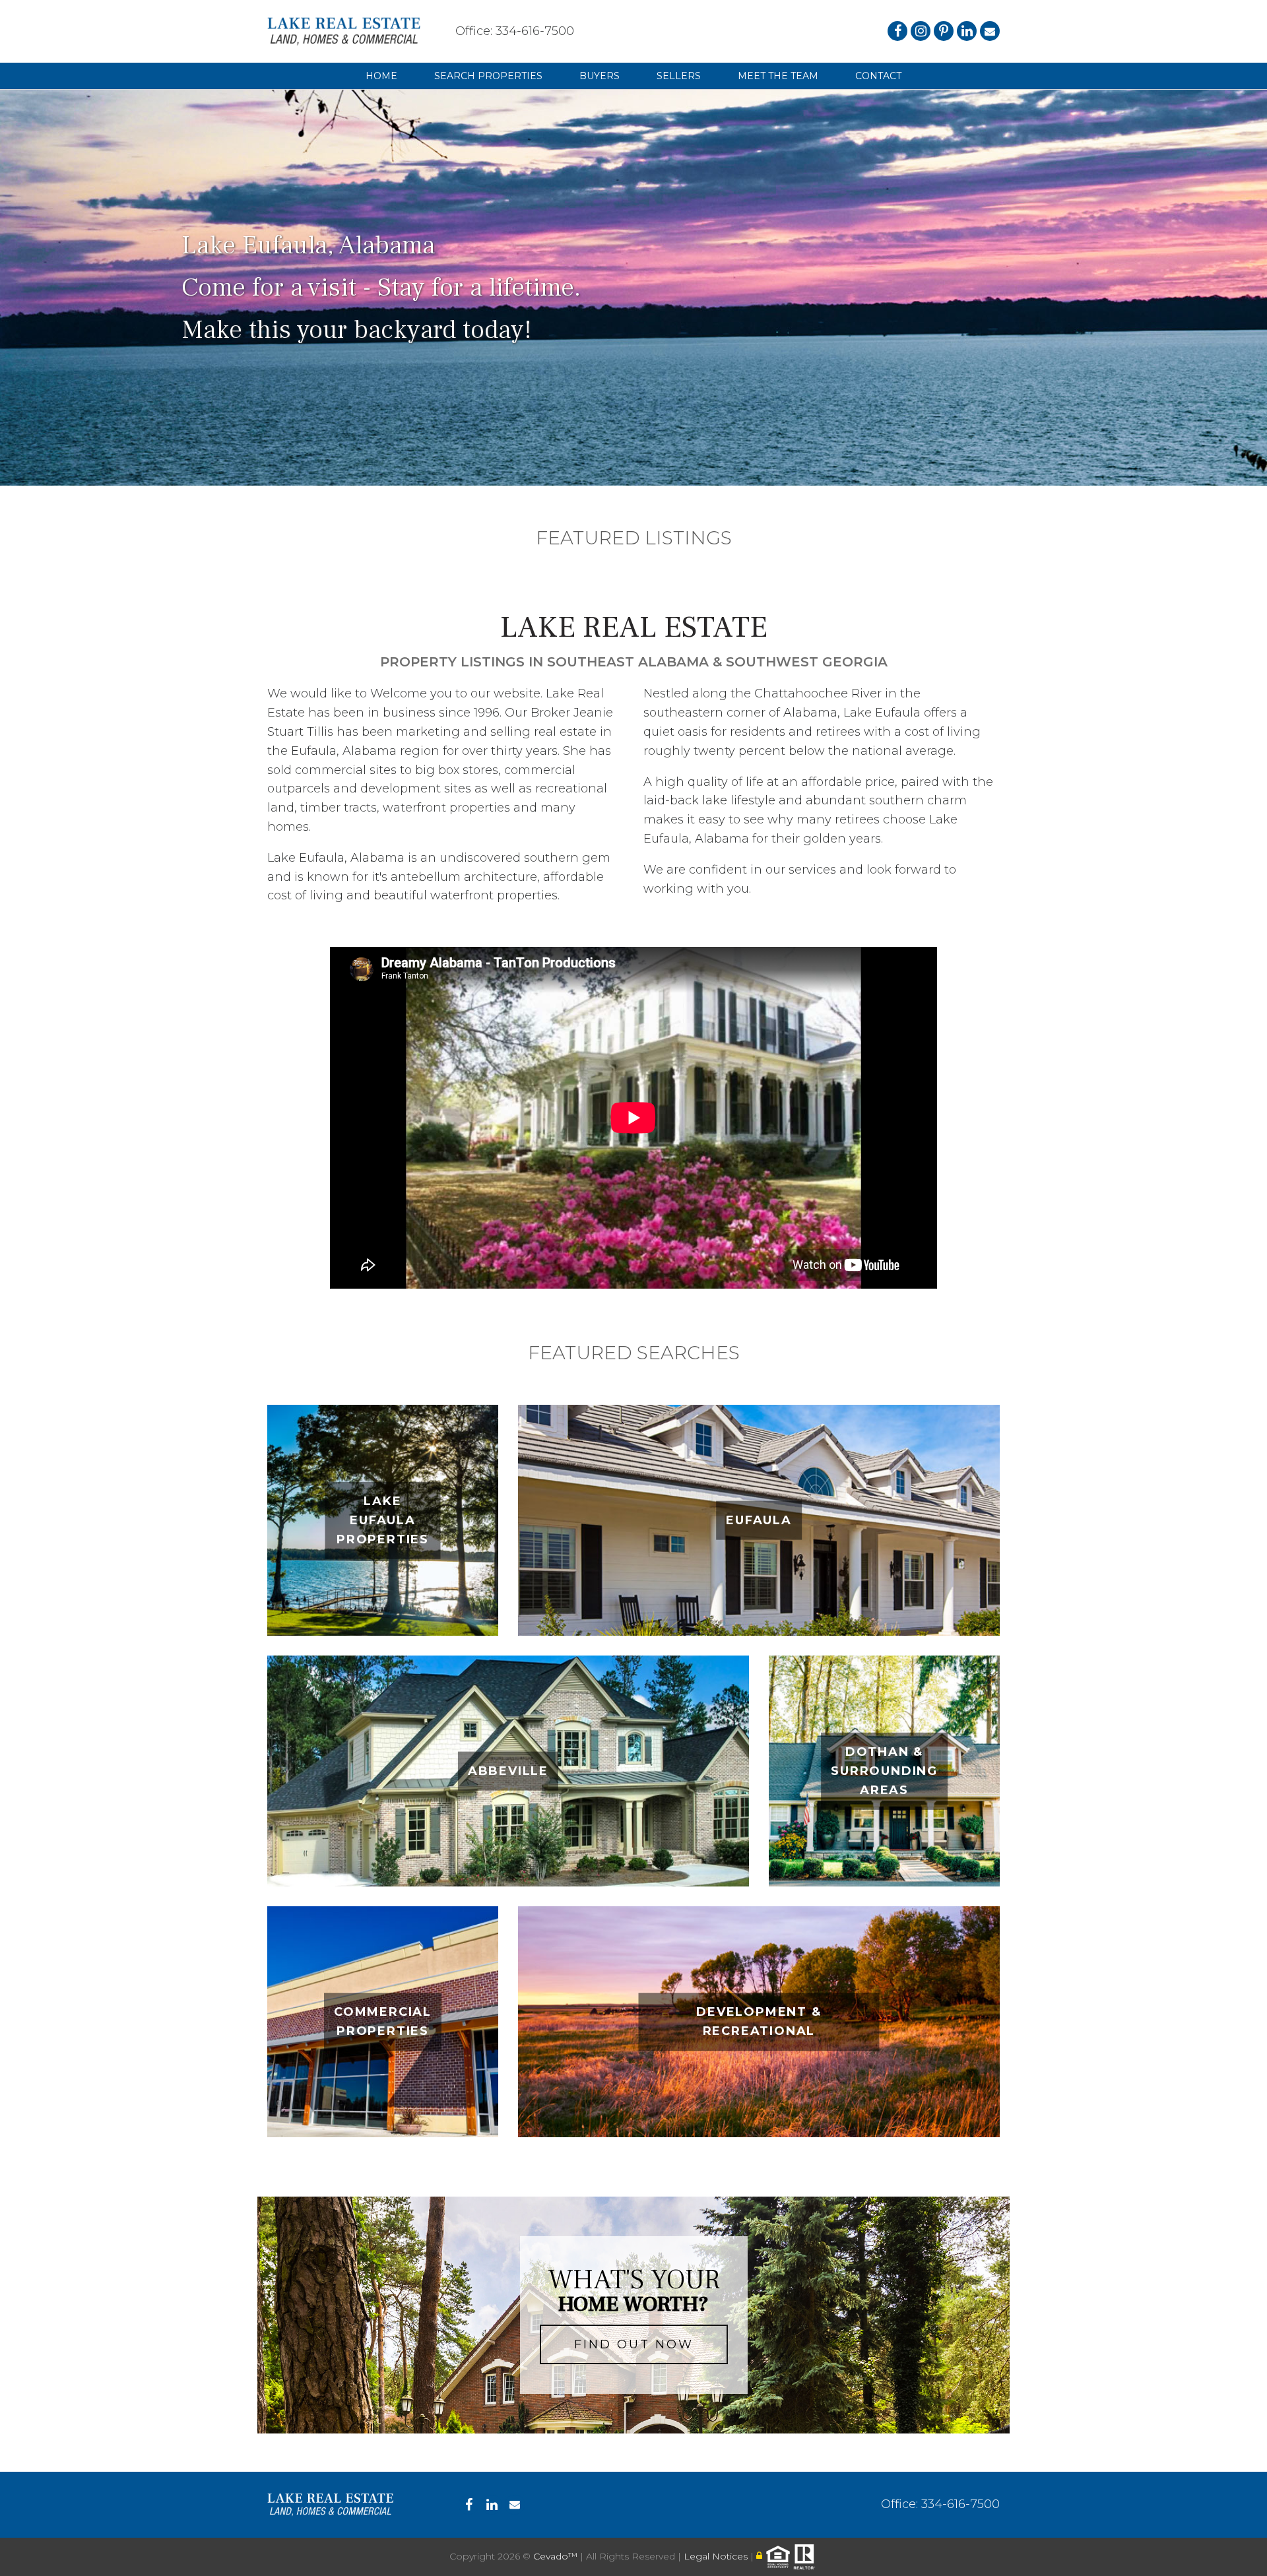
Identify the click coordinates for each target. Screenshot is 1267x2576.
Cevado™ (557, 2556)
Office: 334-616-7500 (515, 31)
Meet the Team (778, 76)
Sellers (679, 76)
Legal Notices (717, 2556)
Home (381, 76)
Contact (878, 76)
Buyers (600, 76)
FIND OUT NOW (634, 2344)
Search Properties (488, 76)
